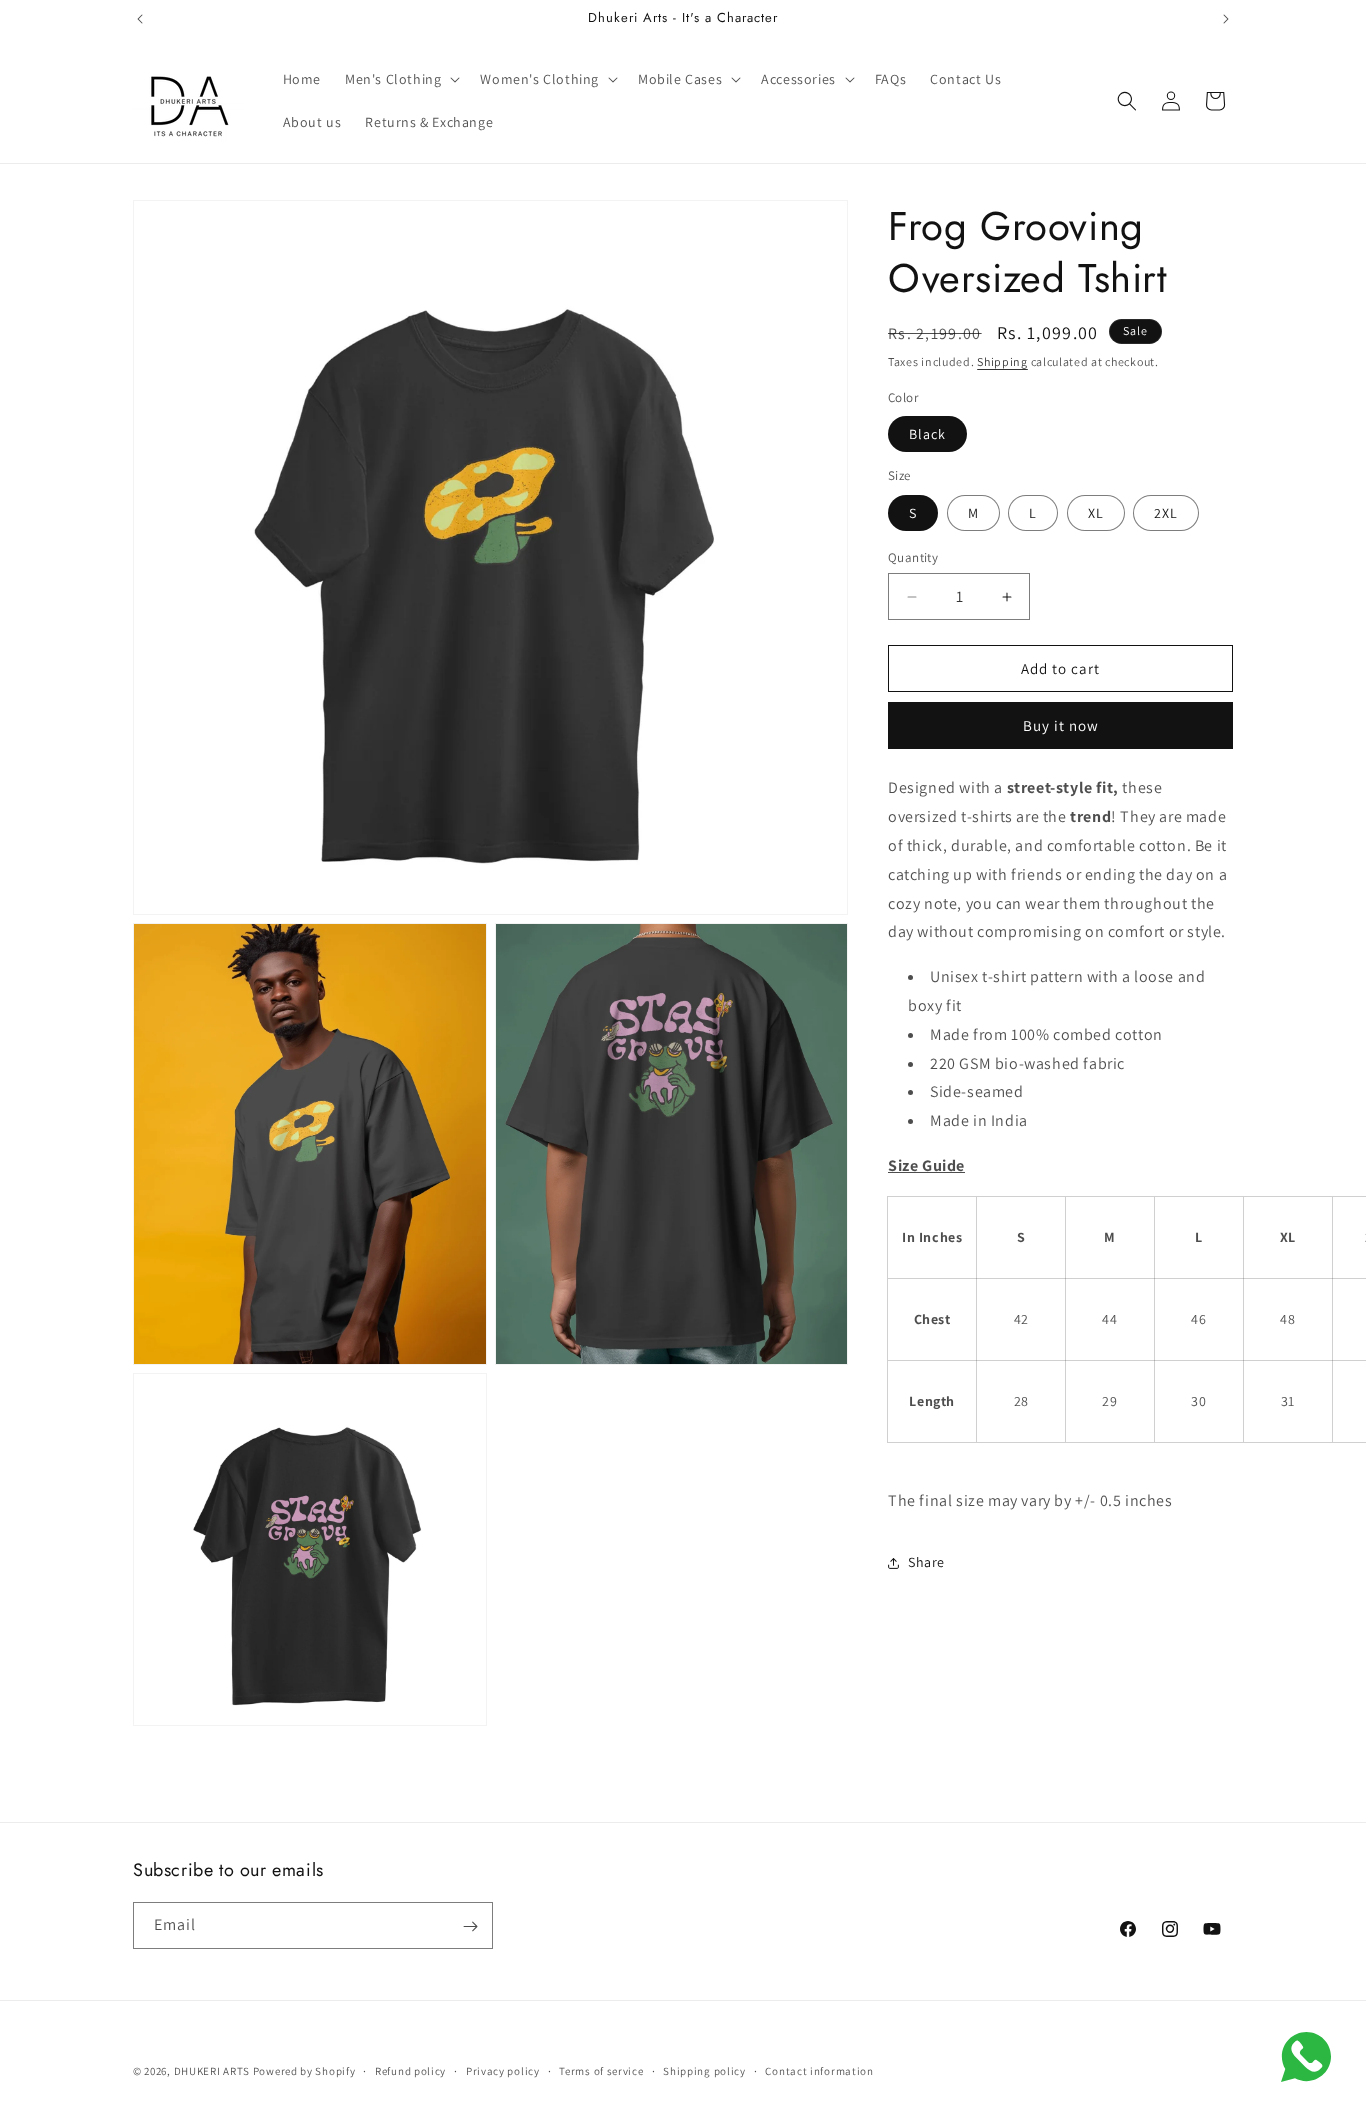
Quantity (913, 557)
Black (927, 434)
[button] (400, 79)
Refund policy (410, 2070)
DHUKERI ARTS (212, 2071)
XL (1096, 513)
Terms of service (601, 2070)
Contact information (819, 2070)
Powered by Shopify (304, 2071)
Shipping (1002, 361)
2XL (1166, 513)
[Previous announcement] (140, 19)
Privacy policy (503, 2070)
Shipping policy (704, 2070)
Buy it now (1061, 725)
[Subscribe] (470, 1926)
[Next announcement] (1226, 19)
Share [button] (926, 1562)
